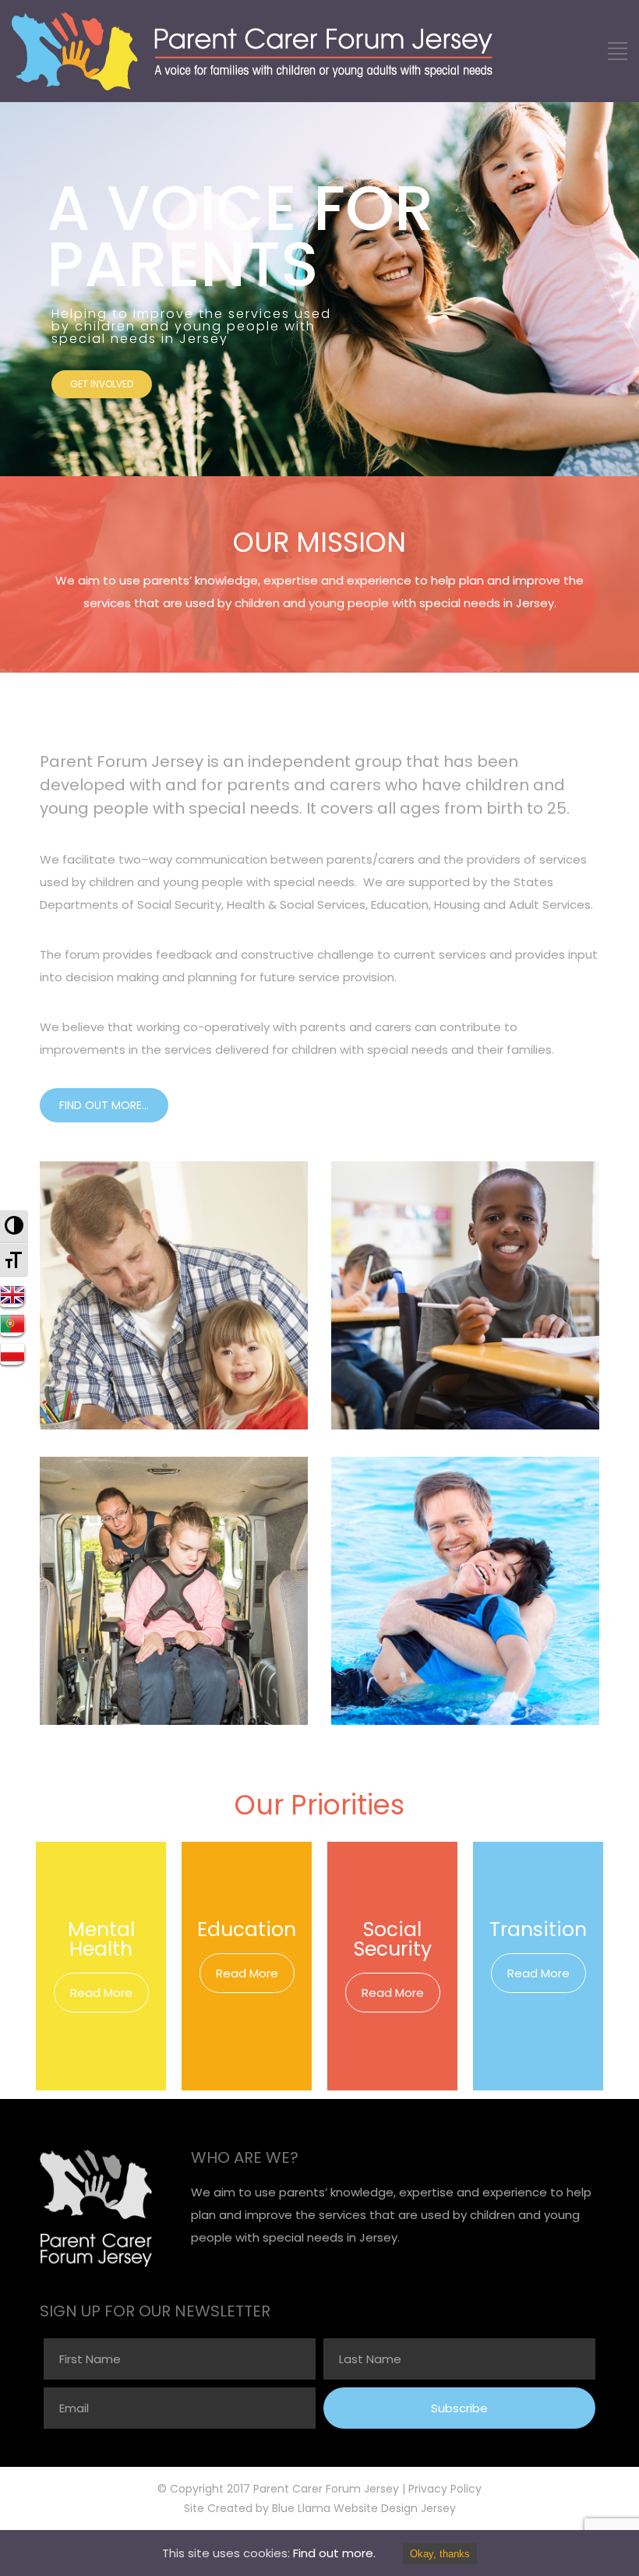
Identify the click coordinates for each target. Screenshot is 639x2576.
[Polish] (14, 1352)
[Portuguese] (14, 1323)
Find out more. (334, 2553)
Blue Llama (301, 2508)
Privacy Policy (445, 2489)
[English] (14, 1295)
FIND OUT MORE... (104, 1105)
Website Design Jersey (395, 2508)
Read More (101, 1993)
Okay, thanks (440, 2554)
